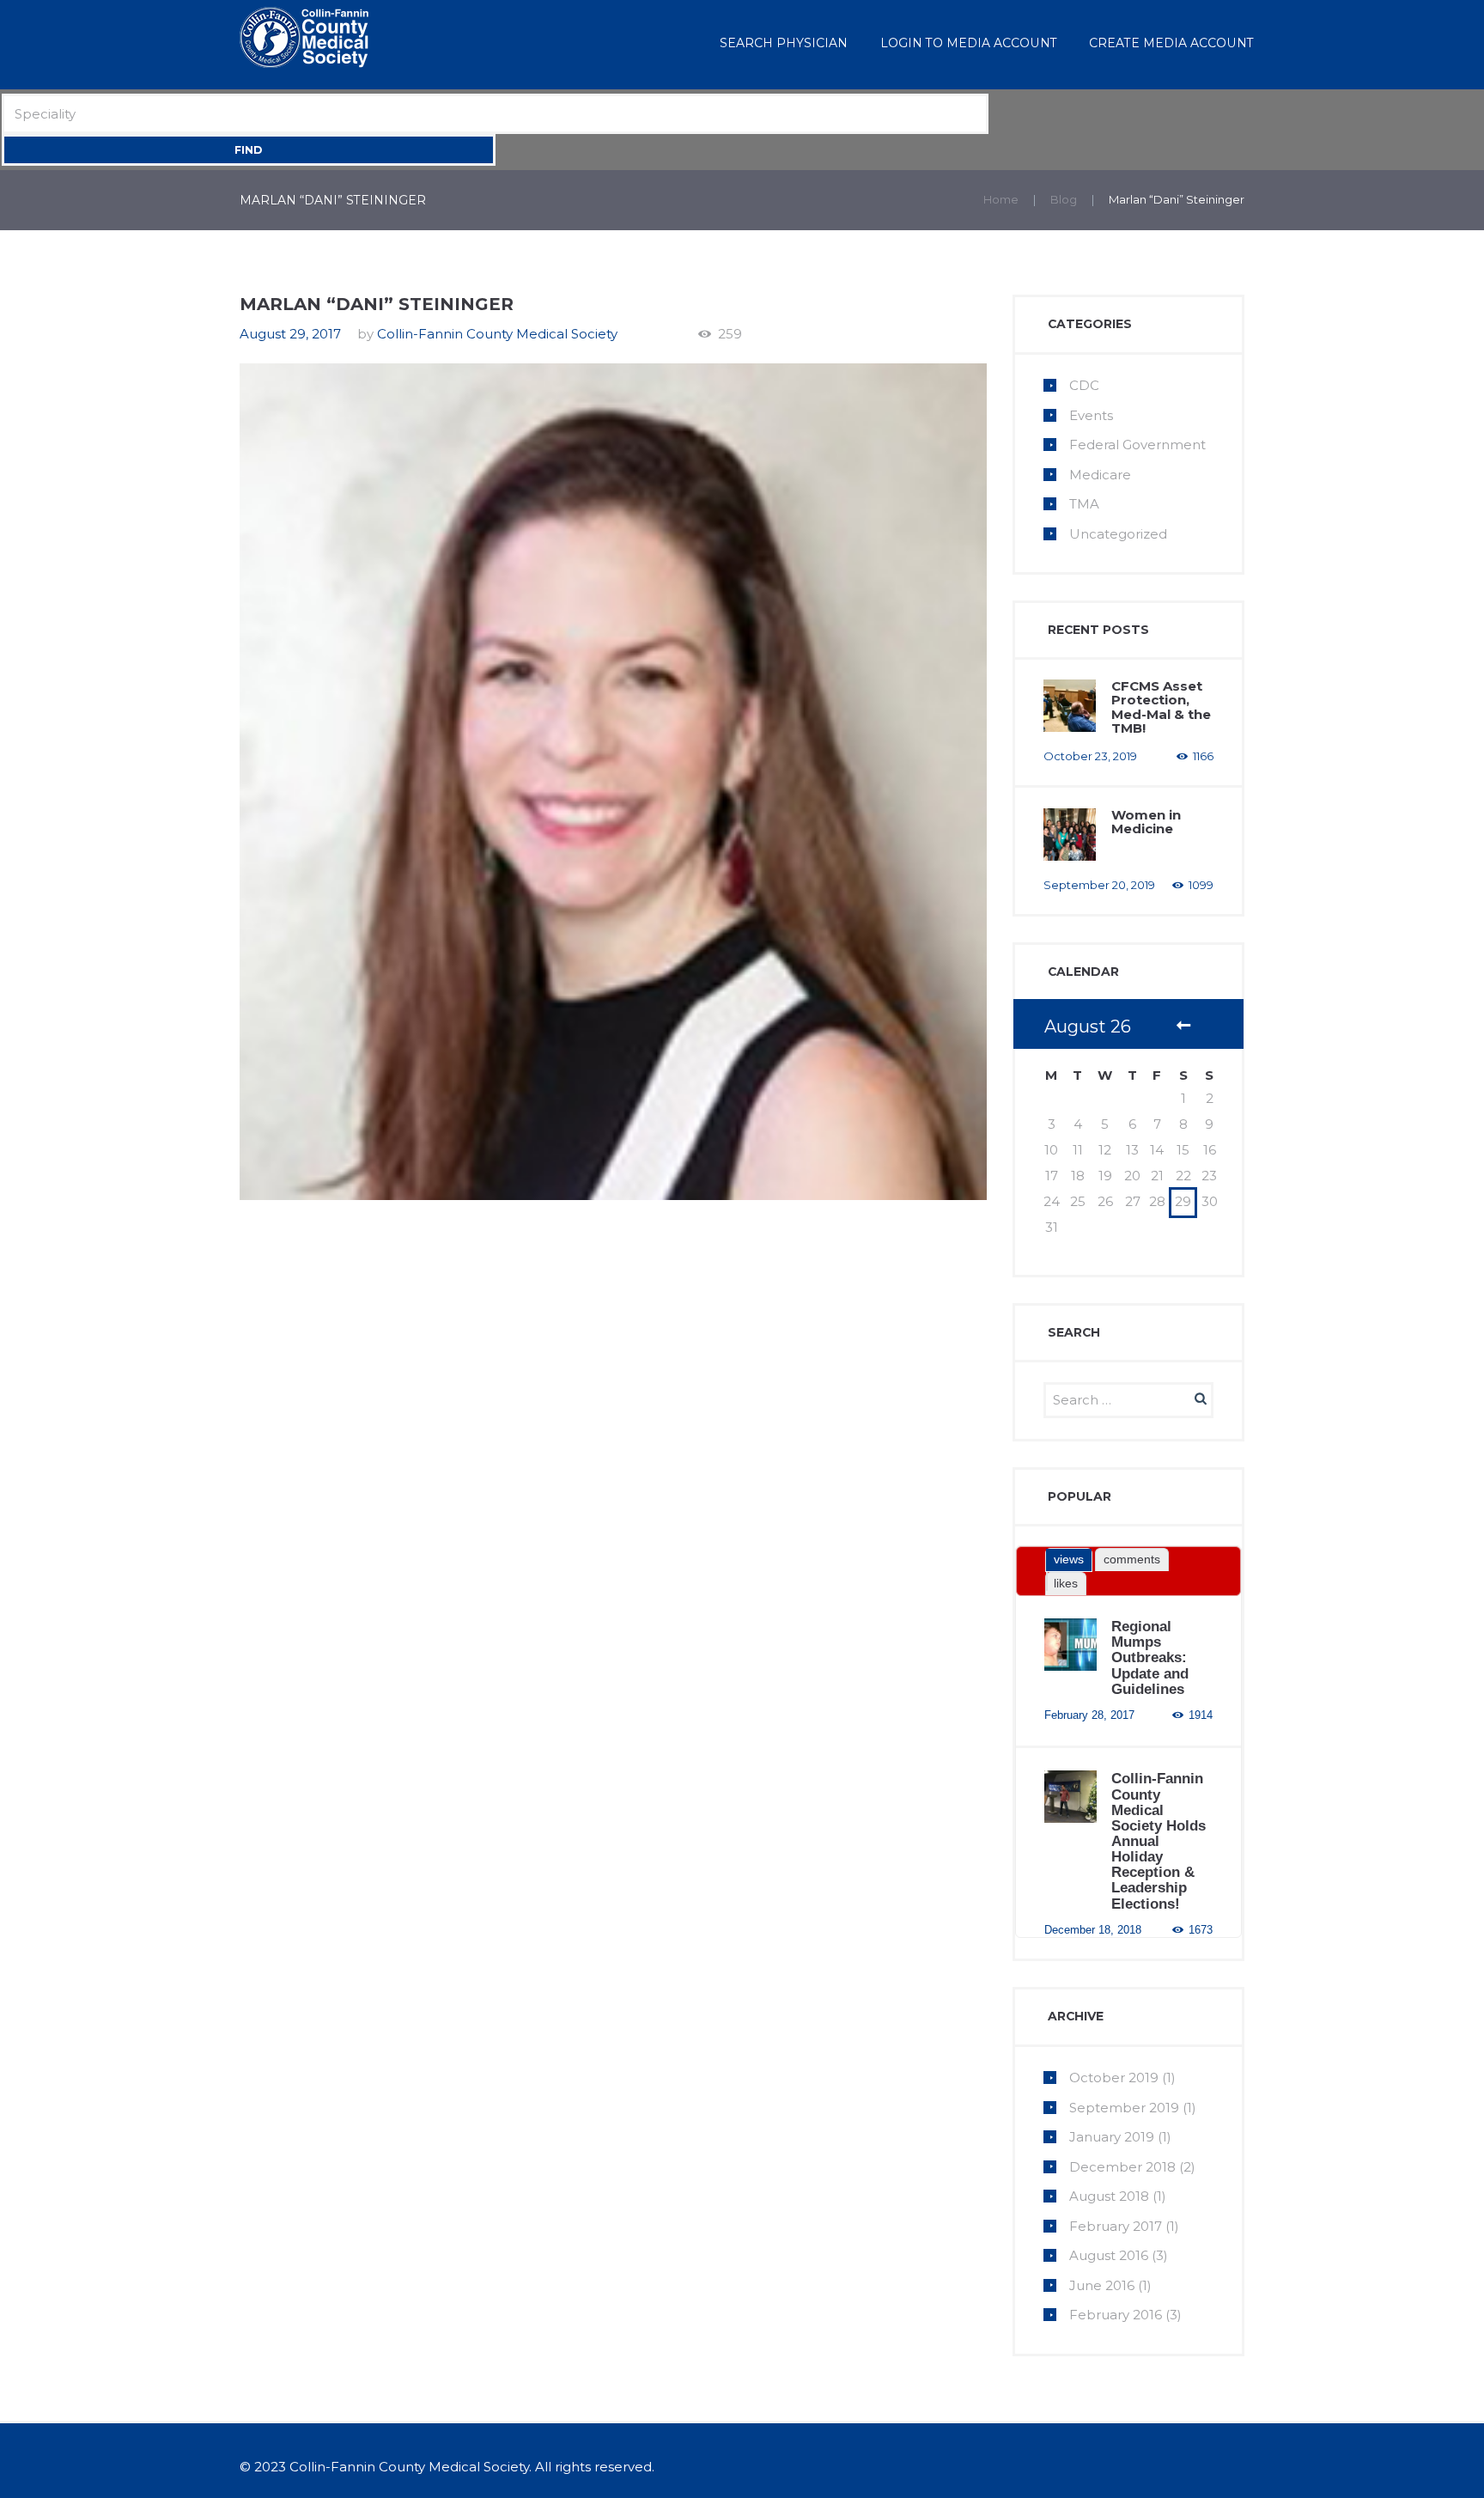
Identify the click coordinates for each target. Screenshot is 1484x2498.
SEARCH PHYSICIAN (784, 43)
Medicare (1100, 475)
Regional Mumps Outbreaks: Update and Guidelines (1150, 1657)
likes (1066, 1583)
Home (1001, 199)
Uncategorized (1118, 534)
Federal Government (1137, 445)
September (1124, 2108)
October (1114, 2078)
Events (1091, 415)
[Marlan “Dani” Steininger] (613, 782)
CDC (1084, 385)
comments (1132, 1559)
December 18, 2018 (1093, 1930)
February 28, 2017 (1089, 1715)
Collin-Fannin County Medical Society (497, 334)
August (1109, 2196)
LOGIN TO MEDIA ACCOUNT (969, 43)
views (1069, 1559)
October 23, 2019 (1090, 756)
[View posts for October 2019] (1183, 1027)
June (1102, 2285)
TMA (1084, 504)
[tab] (1069, 1560)
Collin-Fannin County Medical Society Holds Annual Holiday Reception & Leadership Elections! (1159, 1840)
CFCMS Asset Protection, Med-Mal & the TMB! (1161, 707)
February (1116, 2226)
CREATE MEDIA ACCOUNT (1171, 43)
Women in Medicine (1146, 822)
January (1112, 2137)
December (1122, 2167)
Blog (1064, 199)
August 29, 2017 (290, 334)
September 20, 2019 (1099, 885)
